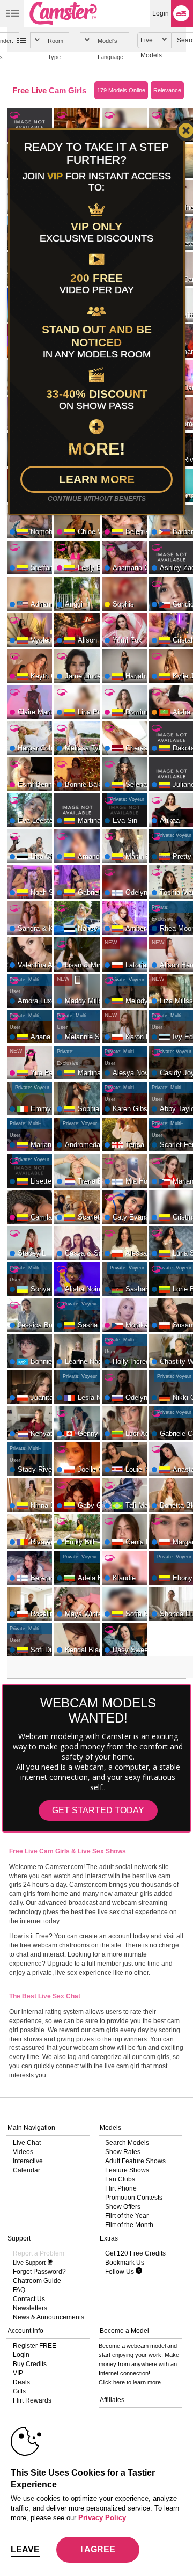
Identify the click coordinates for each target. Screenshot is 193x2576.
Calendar (27, 2170)
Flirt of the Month (129, 2225)
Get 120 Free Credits (135, 2253)
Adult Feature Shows (135, 2161)
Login (161, 13)
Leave (25, 2549)
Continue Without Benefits (97, 499)
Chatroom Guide (37, 2281)
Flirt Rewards (32, 2400)
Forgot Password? (39, 2272)
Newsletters (30, 2308)
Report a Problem (39, 2253)
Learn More (97, 479)
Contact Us (29, 2299)
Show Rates (123, 2152)
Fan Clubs (120, 2179)
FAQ (19, 2290)
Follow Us (120, 2272)
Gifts (19, 2391)
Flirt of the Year (127, 2216)
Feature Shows (127, 2170)
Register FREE (35, 2346)
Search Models (127, 2143)
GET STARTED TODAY (98, 1810)
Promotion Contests (134, 2198)
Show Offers (123, 2207)
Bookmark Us (125, 2263)
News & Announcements (49, 2317)
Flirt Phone (121, 2188)
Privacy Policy (102, 2518)
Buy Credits (30, 2364)
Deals (21, 2382)
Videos (23, 2152)
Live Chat (27, 2143)
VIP (18, 2373)
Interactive (28, 2161)
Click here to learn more (130, 2382)
